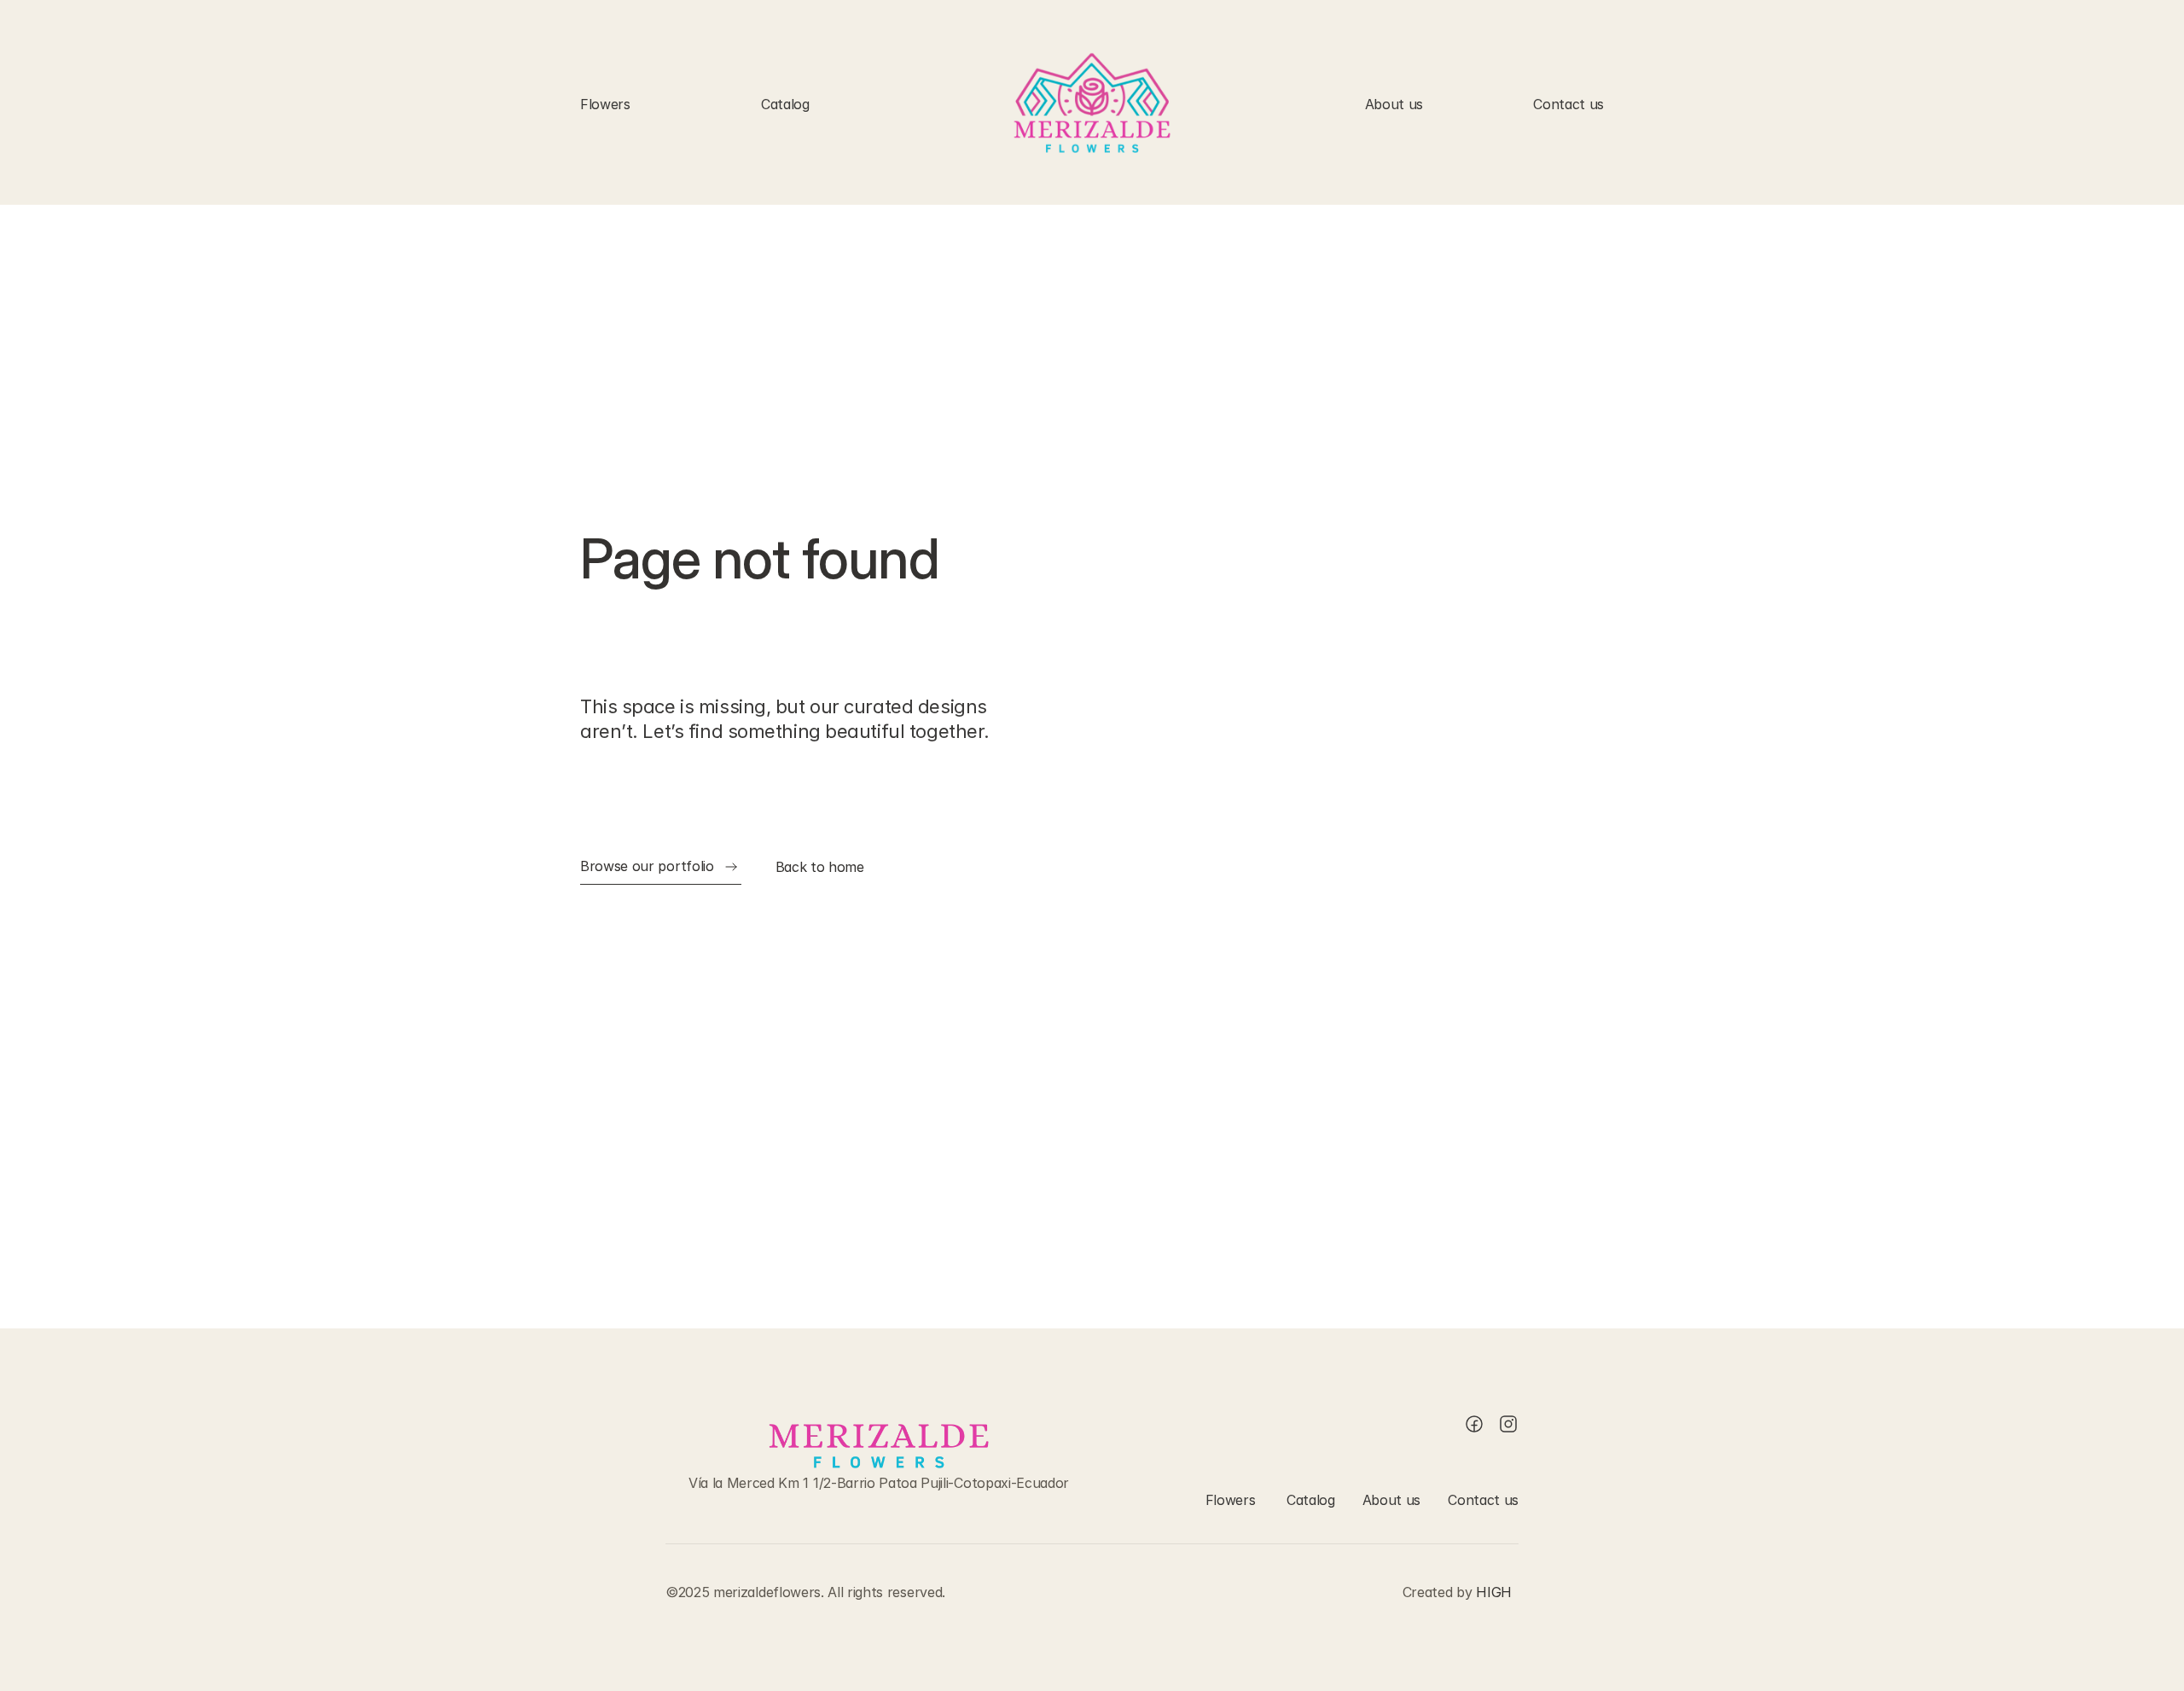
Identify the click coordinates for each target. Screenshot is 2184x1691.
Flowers (605, 104)
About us (1394, 104)
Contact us (1568, 104)
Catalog (785, 104)
